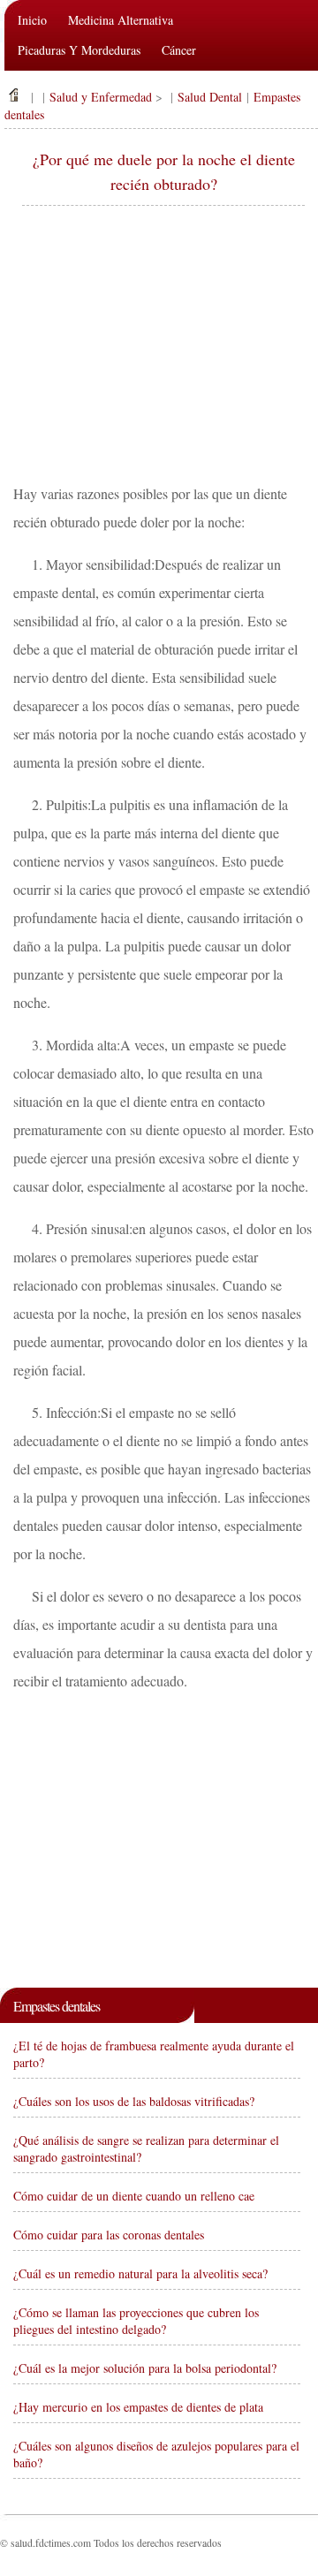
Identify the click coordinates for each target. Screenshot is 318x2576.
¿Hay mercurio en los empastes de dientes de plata (138, 2407)
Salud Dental (210, 97)
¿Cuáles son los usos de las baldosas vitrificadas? (134, 2101)
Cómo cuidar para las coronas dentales (109, 2235)
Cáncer (179, 50)
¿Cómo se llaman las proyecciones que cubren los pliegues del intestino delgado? (136, 2321)
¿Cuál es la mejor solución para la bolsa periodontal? (145, 2368)
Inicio (32, 20)
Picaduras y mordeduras (79, 50)
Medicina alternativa (121, 20)
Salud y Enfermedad (101, 97)
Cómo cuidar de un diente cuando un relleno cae (134, 2196)
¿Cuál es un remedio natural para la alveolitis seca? (140, 2273)
